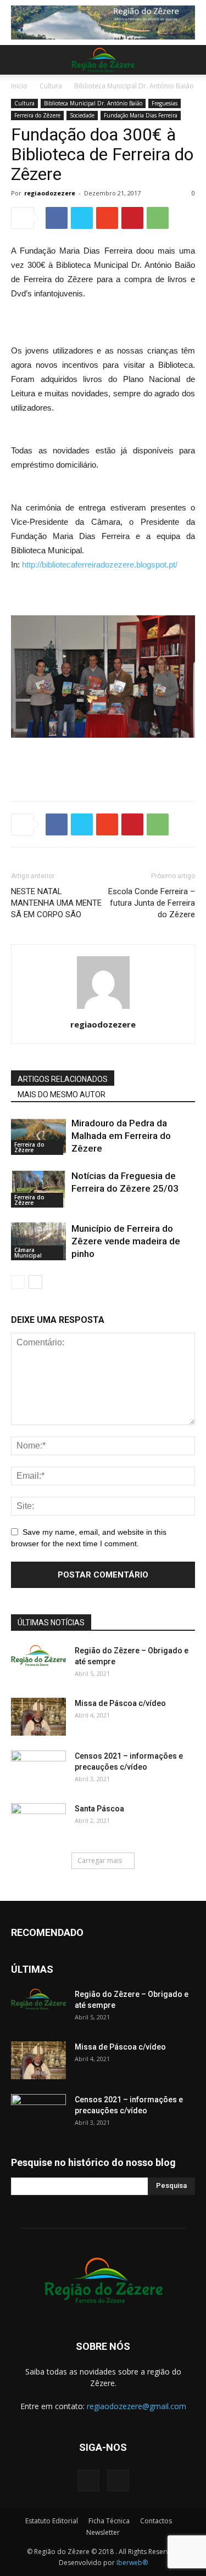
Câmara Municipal (28, 1253)
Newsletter (103, 2532)
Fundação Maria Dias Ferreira (141, 115)
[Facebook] (88, 2480)
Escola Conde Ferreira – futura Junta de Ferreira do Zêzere (152, 903)
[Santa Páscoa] (38, 1822)
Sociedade (82, 115)
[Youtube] (118, 2480)
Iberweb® (132, 2563)
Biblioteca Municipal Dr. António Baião (134, 86)
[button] (191, 60)
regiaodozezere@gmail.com (137, 2406)
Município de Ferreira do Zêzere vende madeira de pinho (126, 1241)
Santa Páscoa (99, 1809)
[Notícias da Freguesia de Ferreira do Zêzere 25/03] (38, 1189)
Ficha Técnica (109, 2521)
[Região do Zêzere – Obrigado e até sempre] (38, 1655)
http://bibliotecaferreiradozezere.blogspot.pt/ (100, 565)
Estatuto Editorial (52, 2521)
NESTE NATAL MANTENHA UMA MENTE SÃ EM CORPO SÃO (56, 903)
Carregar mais (100, 1861)
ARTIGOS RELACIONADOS (63, 1079)
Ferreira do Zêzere (37, 115)
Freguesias (165, 103)
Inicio (19, 86)
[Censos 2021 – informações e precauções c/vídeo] (38, 1770)
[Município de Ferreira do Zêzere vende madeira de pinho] (38, 1241)
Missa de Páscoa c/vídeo (120, 1703)
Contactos (156, 2521)
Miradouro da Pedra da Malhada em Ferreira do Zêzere (121, 1136)
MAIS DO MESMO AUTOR (62, 1095)
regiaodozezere (50, 193)
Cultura (51, 86)
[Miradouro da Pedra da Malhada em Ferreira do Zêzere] (38, 1136)
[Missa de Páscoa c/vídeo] (38, 1717)
